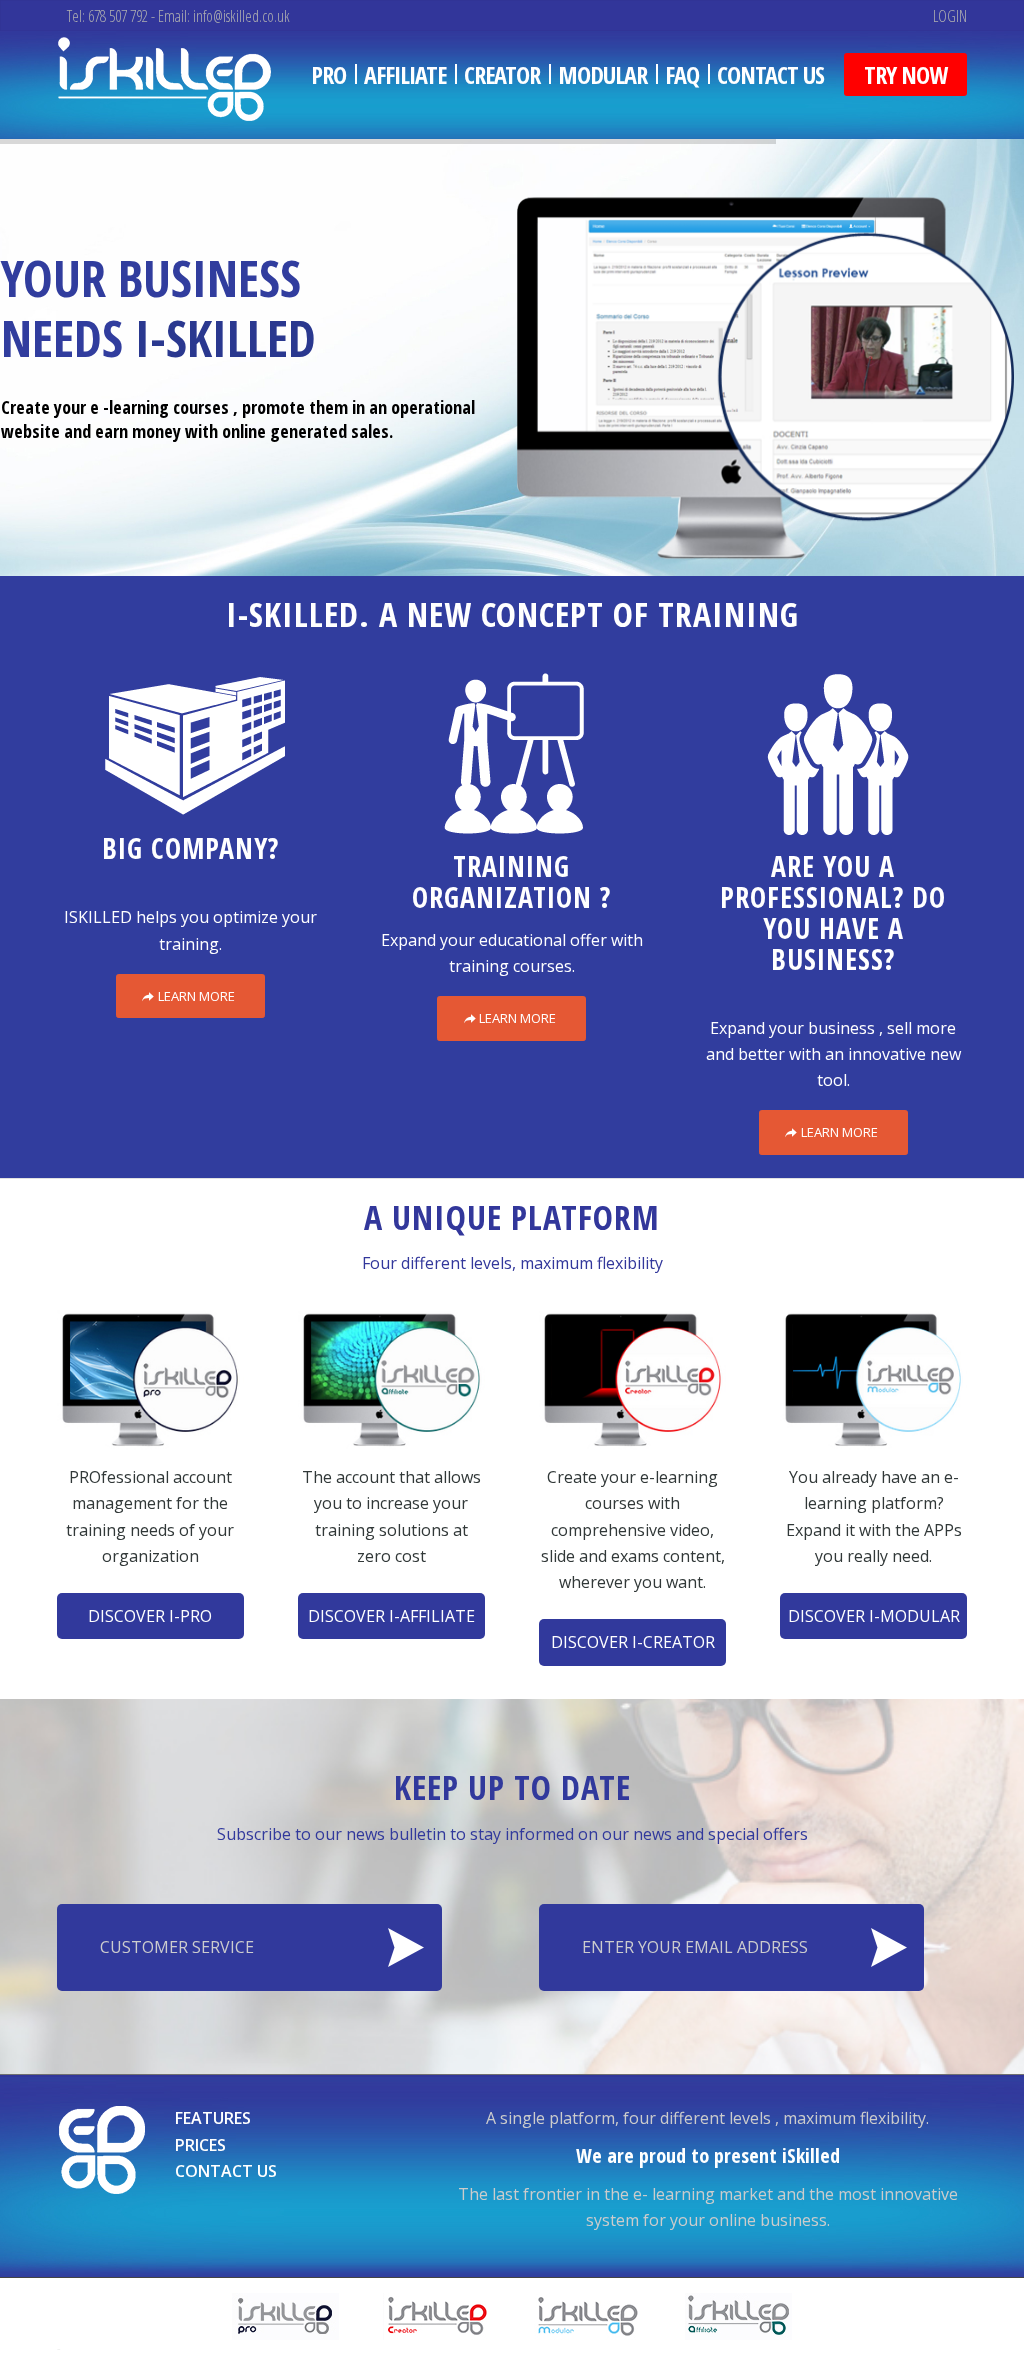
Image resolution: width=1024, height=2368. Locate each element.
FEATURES (213, 2118)
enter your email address (695, 1947)
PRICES (200, 2145)
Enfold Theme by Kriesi (126, 2347)
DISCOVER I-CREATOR (633, 1642)
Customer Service (177, 1947)
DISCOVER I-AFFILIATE (391, 1616)
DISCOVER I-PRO (150, 1616)
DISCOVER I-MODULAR (874, 1616)
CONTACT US (226, 2171)
